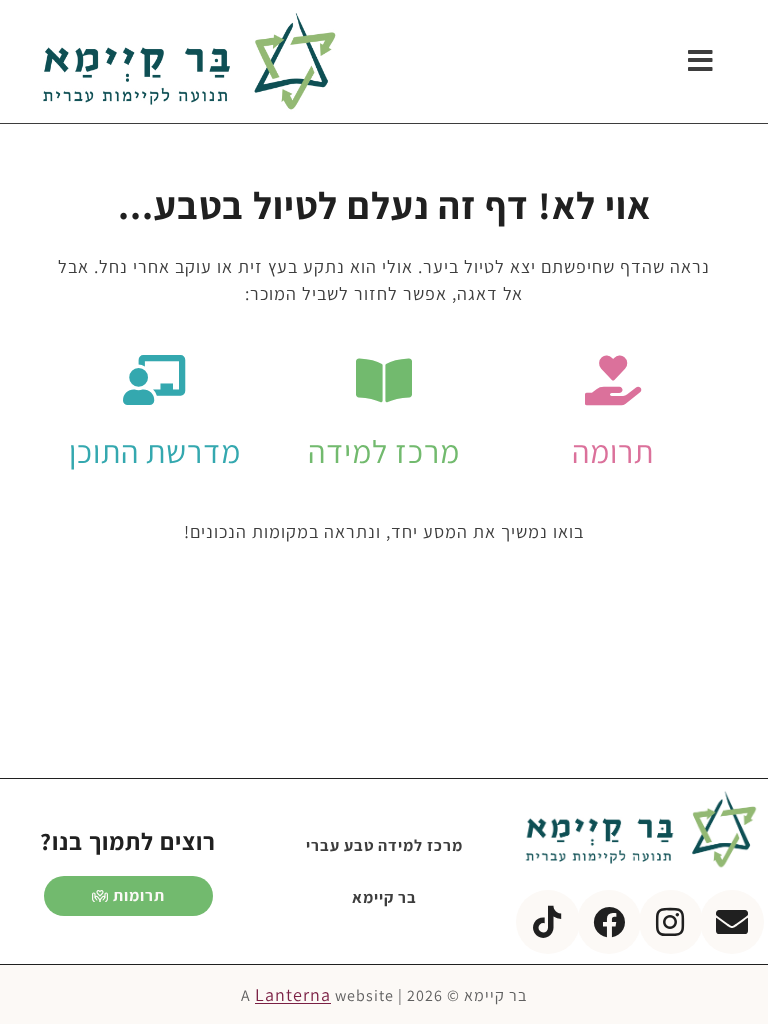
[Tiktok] (548, 922)
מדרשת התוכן (155, 451)
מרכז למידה (384, 451)
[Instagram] (671, 922)
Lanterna (293, 994)
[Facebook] (609, 922)
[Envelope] (732, 922)
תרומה (613, 451)
